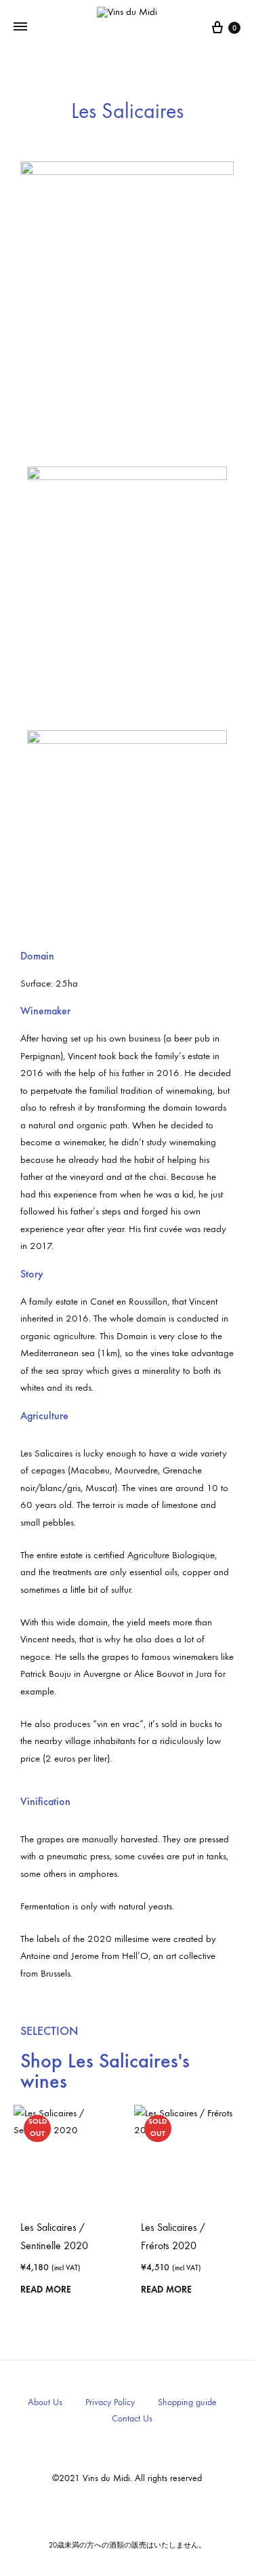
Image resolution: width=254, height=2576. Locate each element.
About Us (45, 2402)
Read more (46, 2290)
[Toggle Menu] (20, 27)
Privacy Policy (110, 2402)
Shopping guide (187, 2402)
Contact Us (132, 2418)
